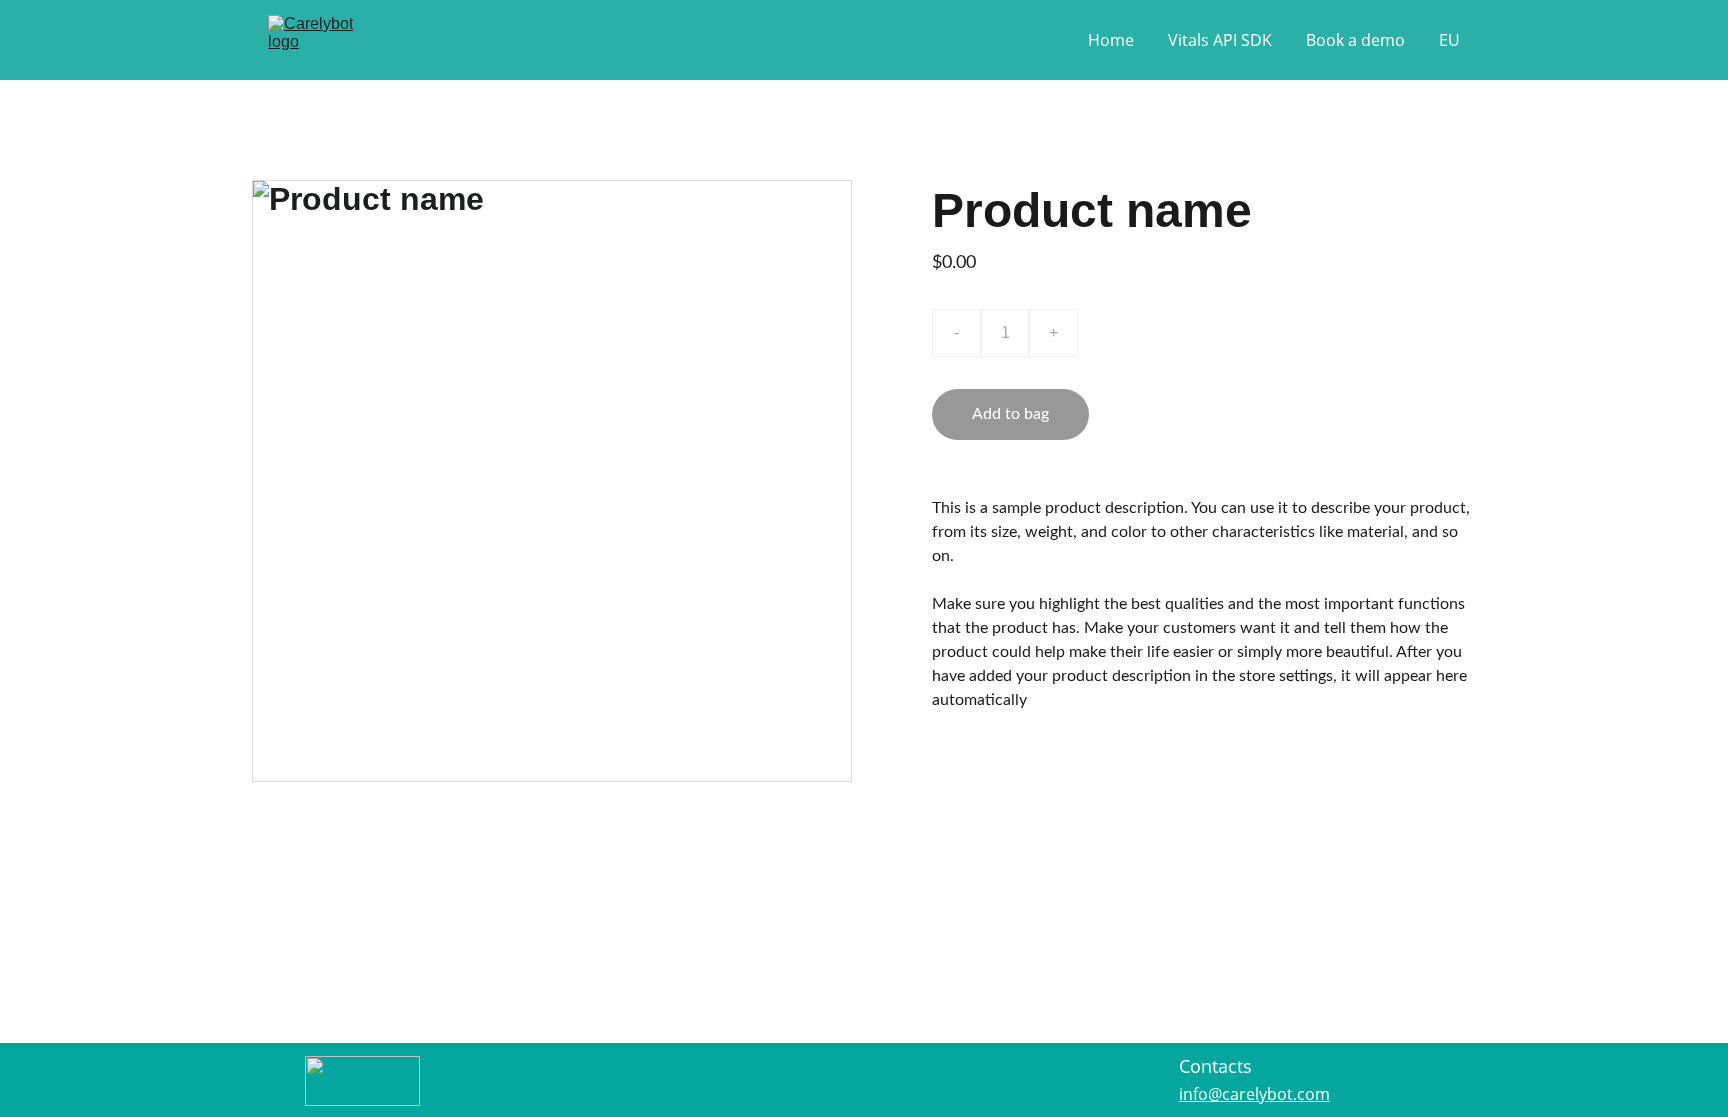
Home (1111, 40)
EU (1449, 40)
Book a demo (1355, 40)
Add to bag (1010, 414)
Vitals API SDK (1220, 40)
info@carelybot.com (1254, 1094)
